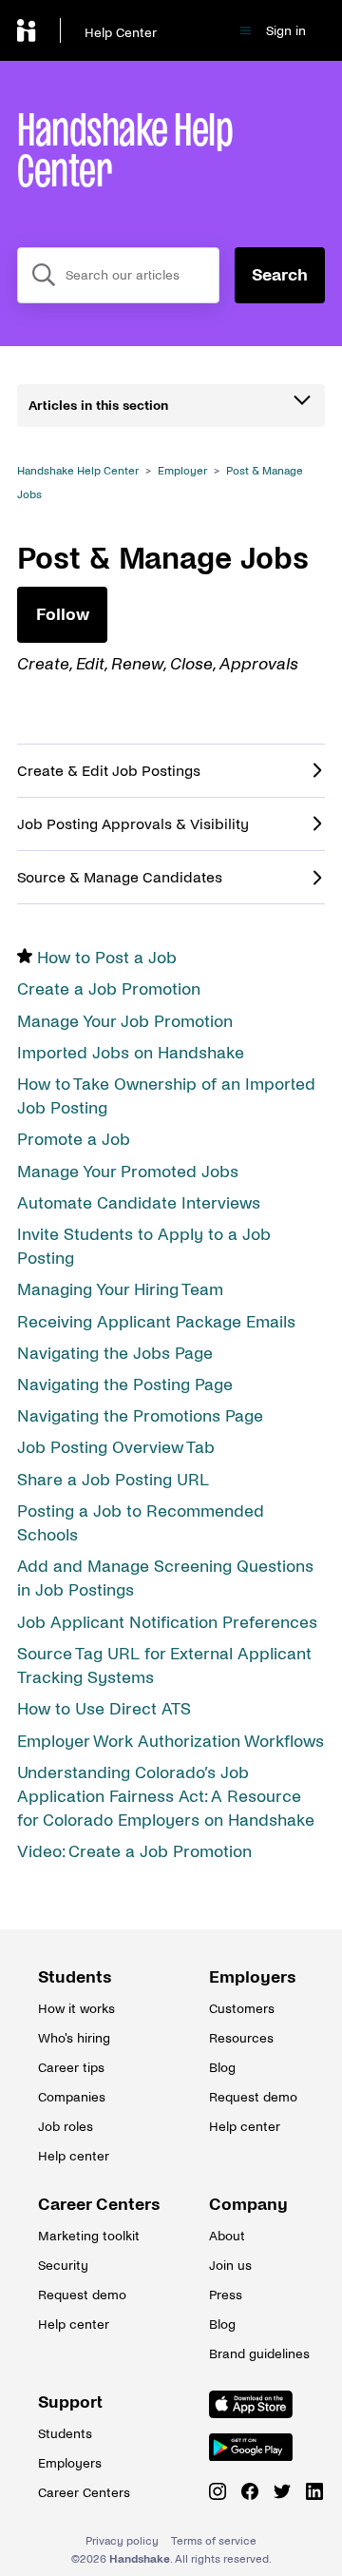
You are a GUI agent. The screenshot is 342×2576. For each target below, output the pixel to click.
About (227, 2236)
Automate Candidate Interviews (139, 1203)
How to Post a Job (107, 958)
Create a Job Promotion (109, 989)
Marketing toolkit (85, 2236)
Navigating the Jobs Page (115, 1354)
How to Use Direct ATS (104, 1709)
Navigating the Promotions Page (140, 1416)
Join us (230, 2266)
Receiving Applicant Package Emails (156, 1322)
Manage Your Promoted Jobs (128, 1172)
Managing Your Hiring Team (120, 1290)
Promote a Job (74, 1140)
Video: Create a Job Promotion (134, 1852)
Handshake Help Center (78, 471)
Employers (253, 1977)
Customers (242, 2009)
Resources (241, 2038)
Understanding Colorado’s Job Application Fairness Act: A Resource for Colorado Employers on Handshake (166, 1797)
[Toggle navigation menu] (246, 31)
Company (248, 2205)
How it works (76, 2009)
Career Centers (85, 2205)
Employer (182, 471)
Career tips (71, 2068)
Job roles (66, 2127)
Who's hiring (74, 2038)
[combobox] (118, 275)
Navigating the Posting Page (125, 1385)
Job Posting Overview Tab (116, 1448)
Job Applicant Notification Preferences (167, 1623)
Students (75, 1977)
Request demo (253, 2097)
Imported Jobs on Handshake (131, 1053)
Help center (74, 2156)
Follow (63, 615)
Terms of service (214, 2541)
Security (63, 2266)
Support (70, 2402)
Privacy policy (122, 2541)
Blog (222, 2068)
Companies (72, 2097)
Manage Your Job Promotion (125, 1022)
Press (226, 2295)
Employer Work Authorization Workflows (171, 1742)
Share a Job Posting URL (113, 1480)
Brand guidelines (256, 2354)
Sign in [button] (286, 31)
